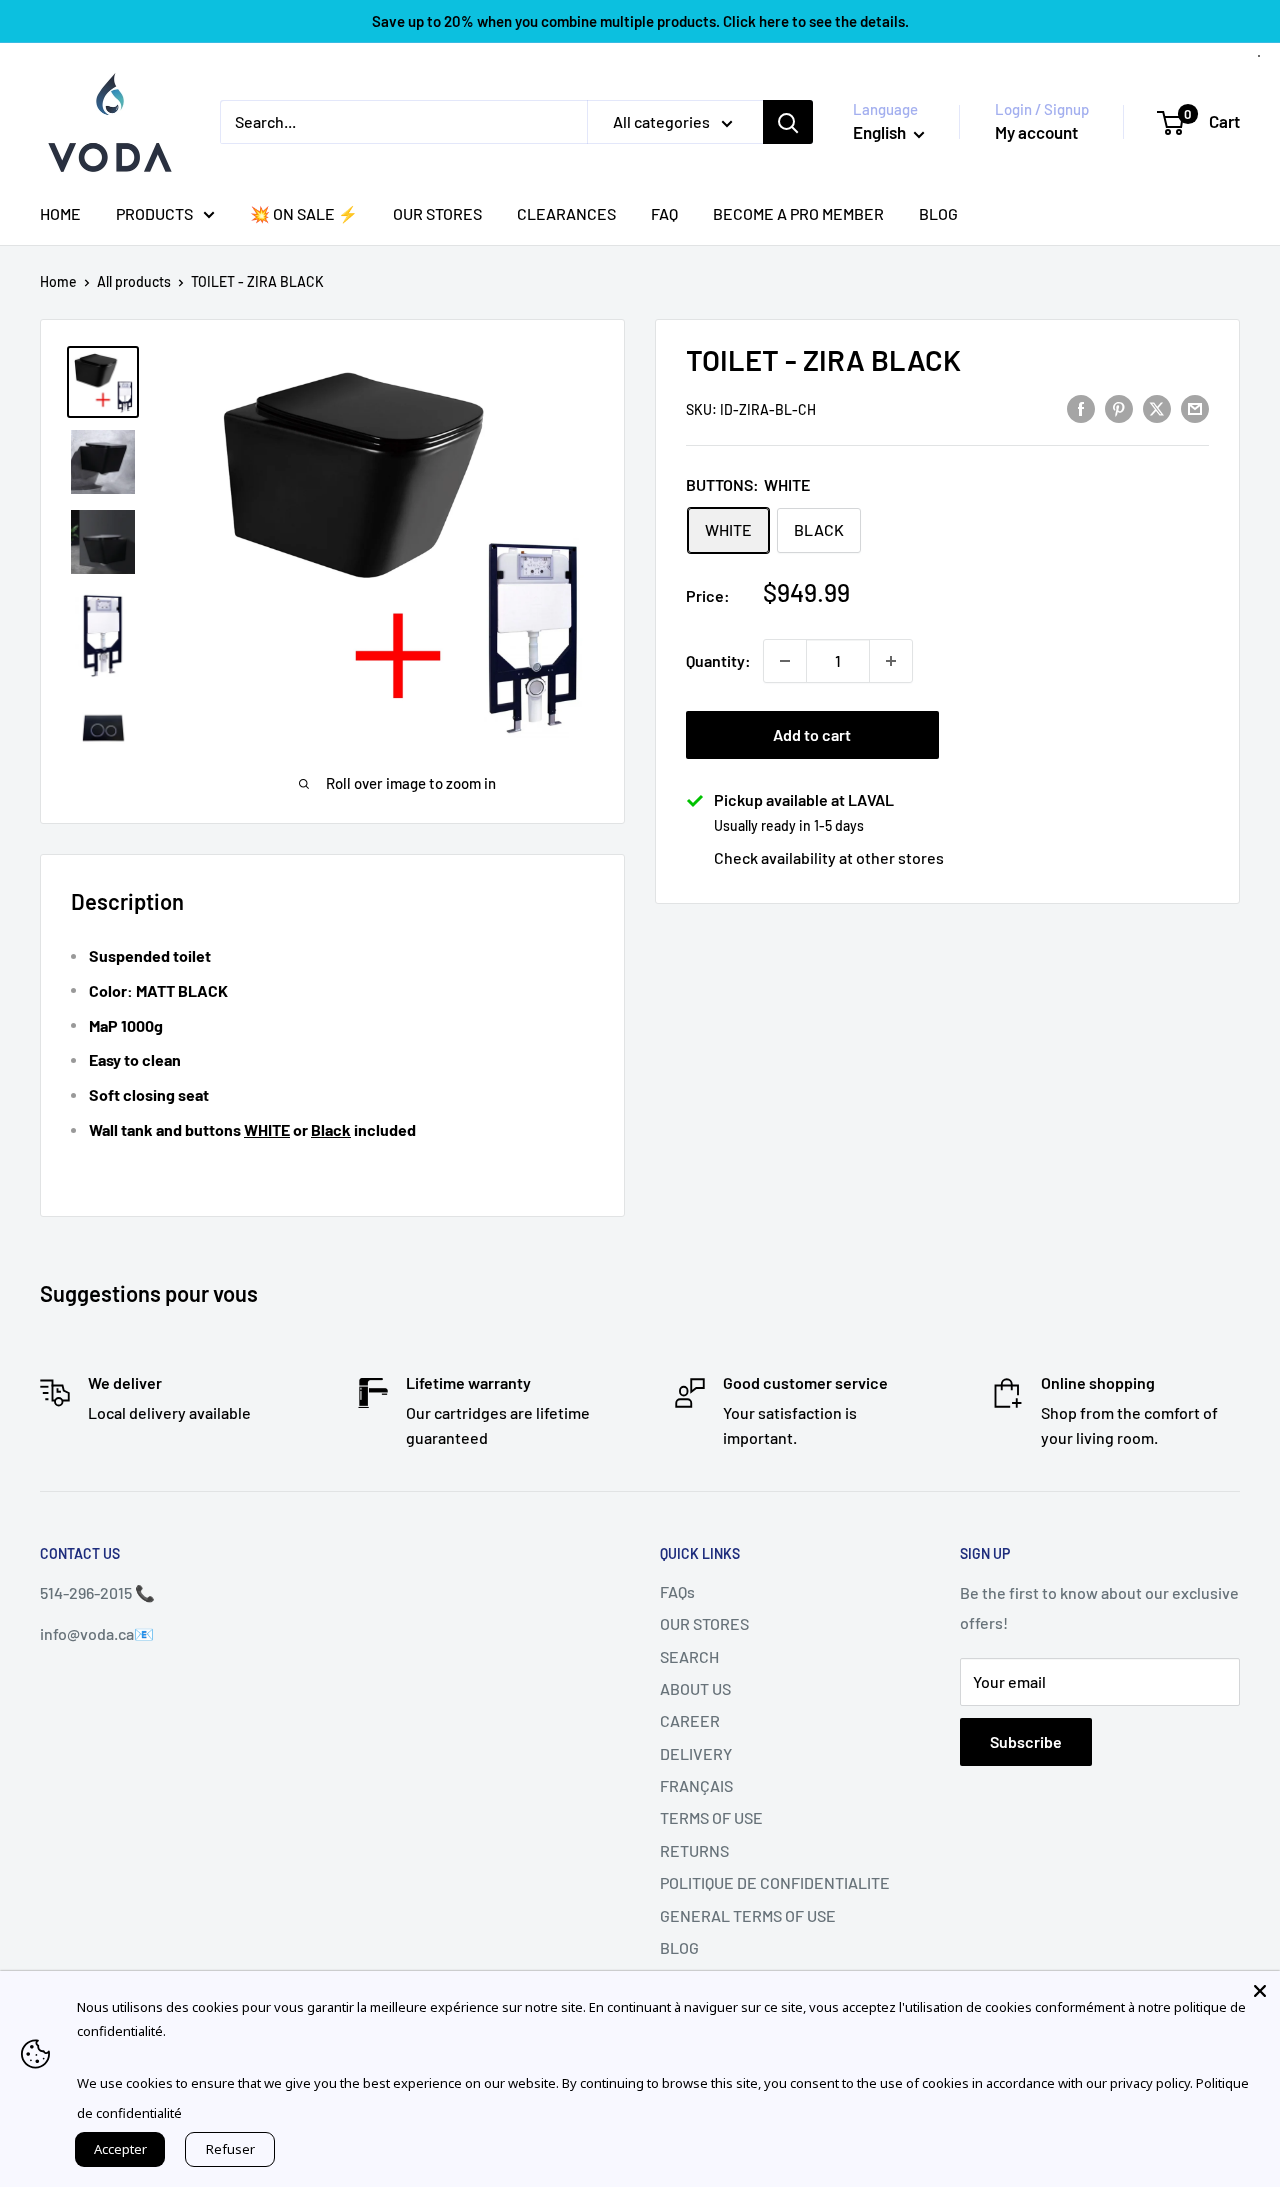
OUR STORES (437, 213)
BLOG (938, 213)
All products (134, 281)
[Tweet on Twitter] (1157, 407)
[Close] (1260, 1991)
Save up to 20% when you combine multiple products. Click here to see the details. (640, 21)
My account (1036, 132)
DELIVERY (696, 1753)
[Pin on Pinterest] (1119, 407)
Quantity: (718, 660)
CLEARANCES (566, 213)
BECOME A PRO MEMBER (798, 213)
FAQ (664, 213)
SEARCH (689, 1656)
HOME (60, 213)
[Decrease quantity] (785, 661)
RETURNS (694, 1850)
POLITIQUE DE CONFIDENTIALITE (775, 1882)
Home (58, 281)
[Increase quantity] (891, 661)
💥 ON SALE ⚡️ (304, 213)
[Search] (788, 122)
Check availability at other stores (829, 857)
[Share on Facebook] (1081, 407)
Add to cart (812, 734)
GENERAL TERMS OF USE (748, 1915)
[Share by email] (1195, 407)
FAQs (677, 1591)
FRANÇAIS (696, 1785)
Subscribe (1026, 1741)
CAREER (690, 1720)
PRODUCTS (154, 213)
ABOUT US (695, 1688)
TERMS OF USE (711, 1817)
